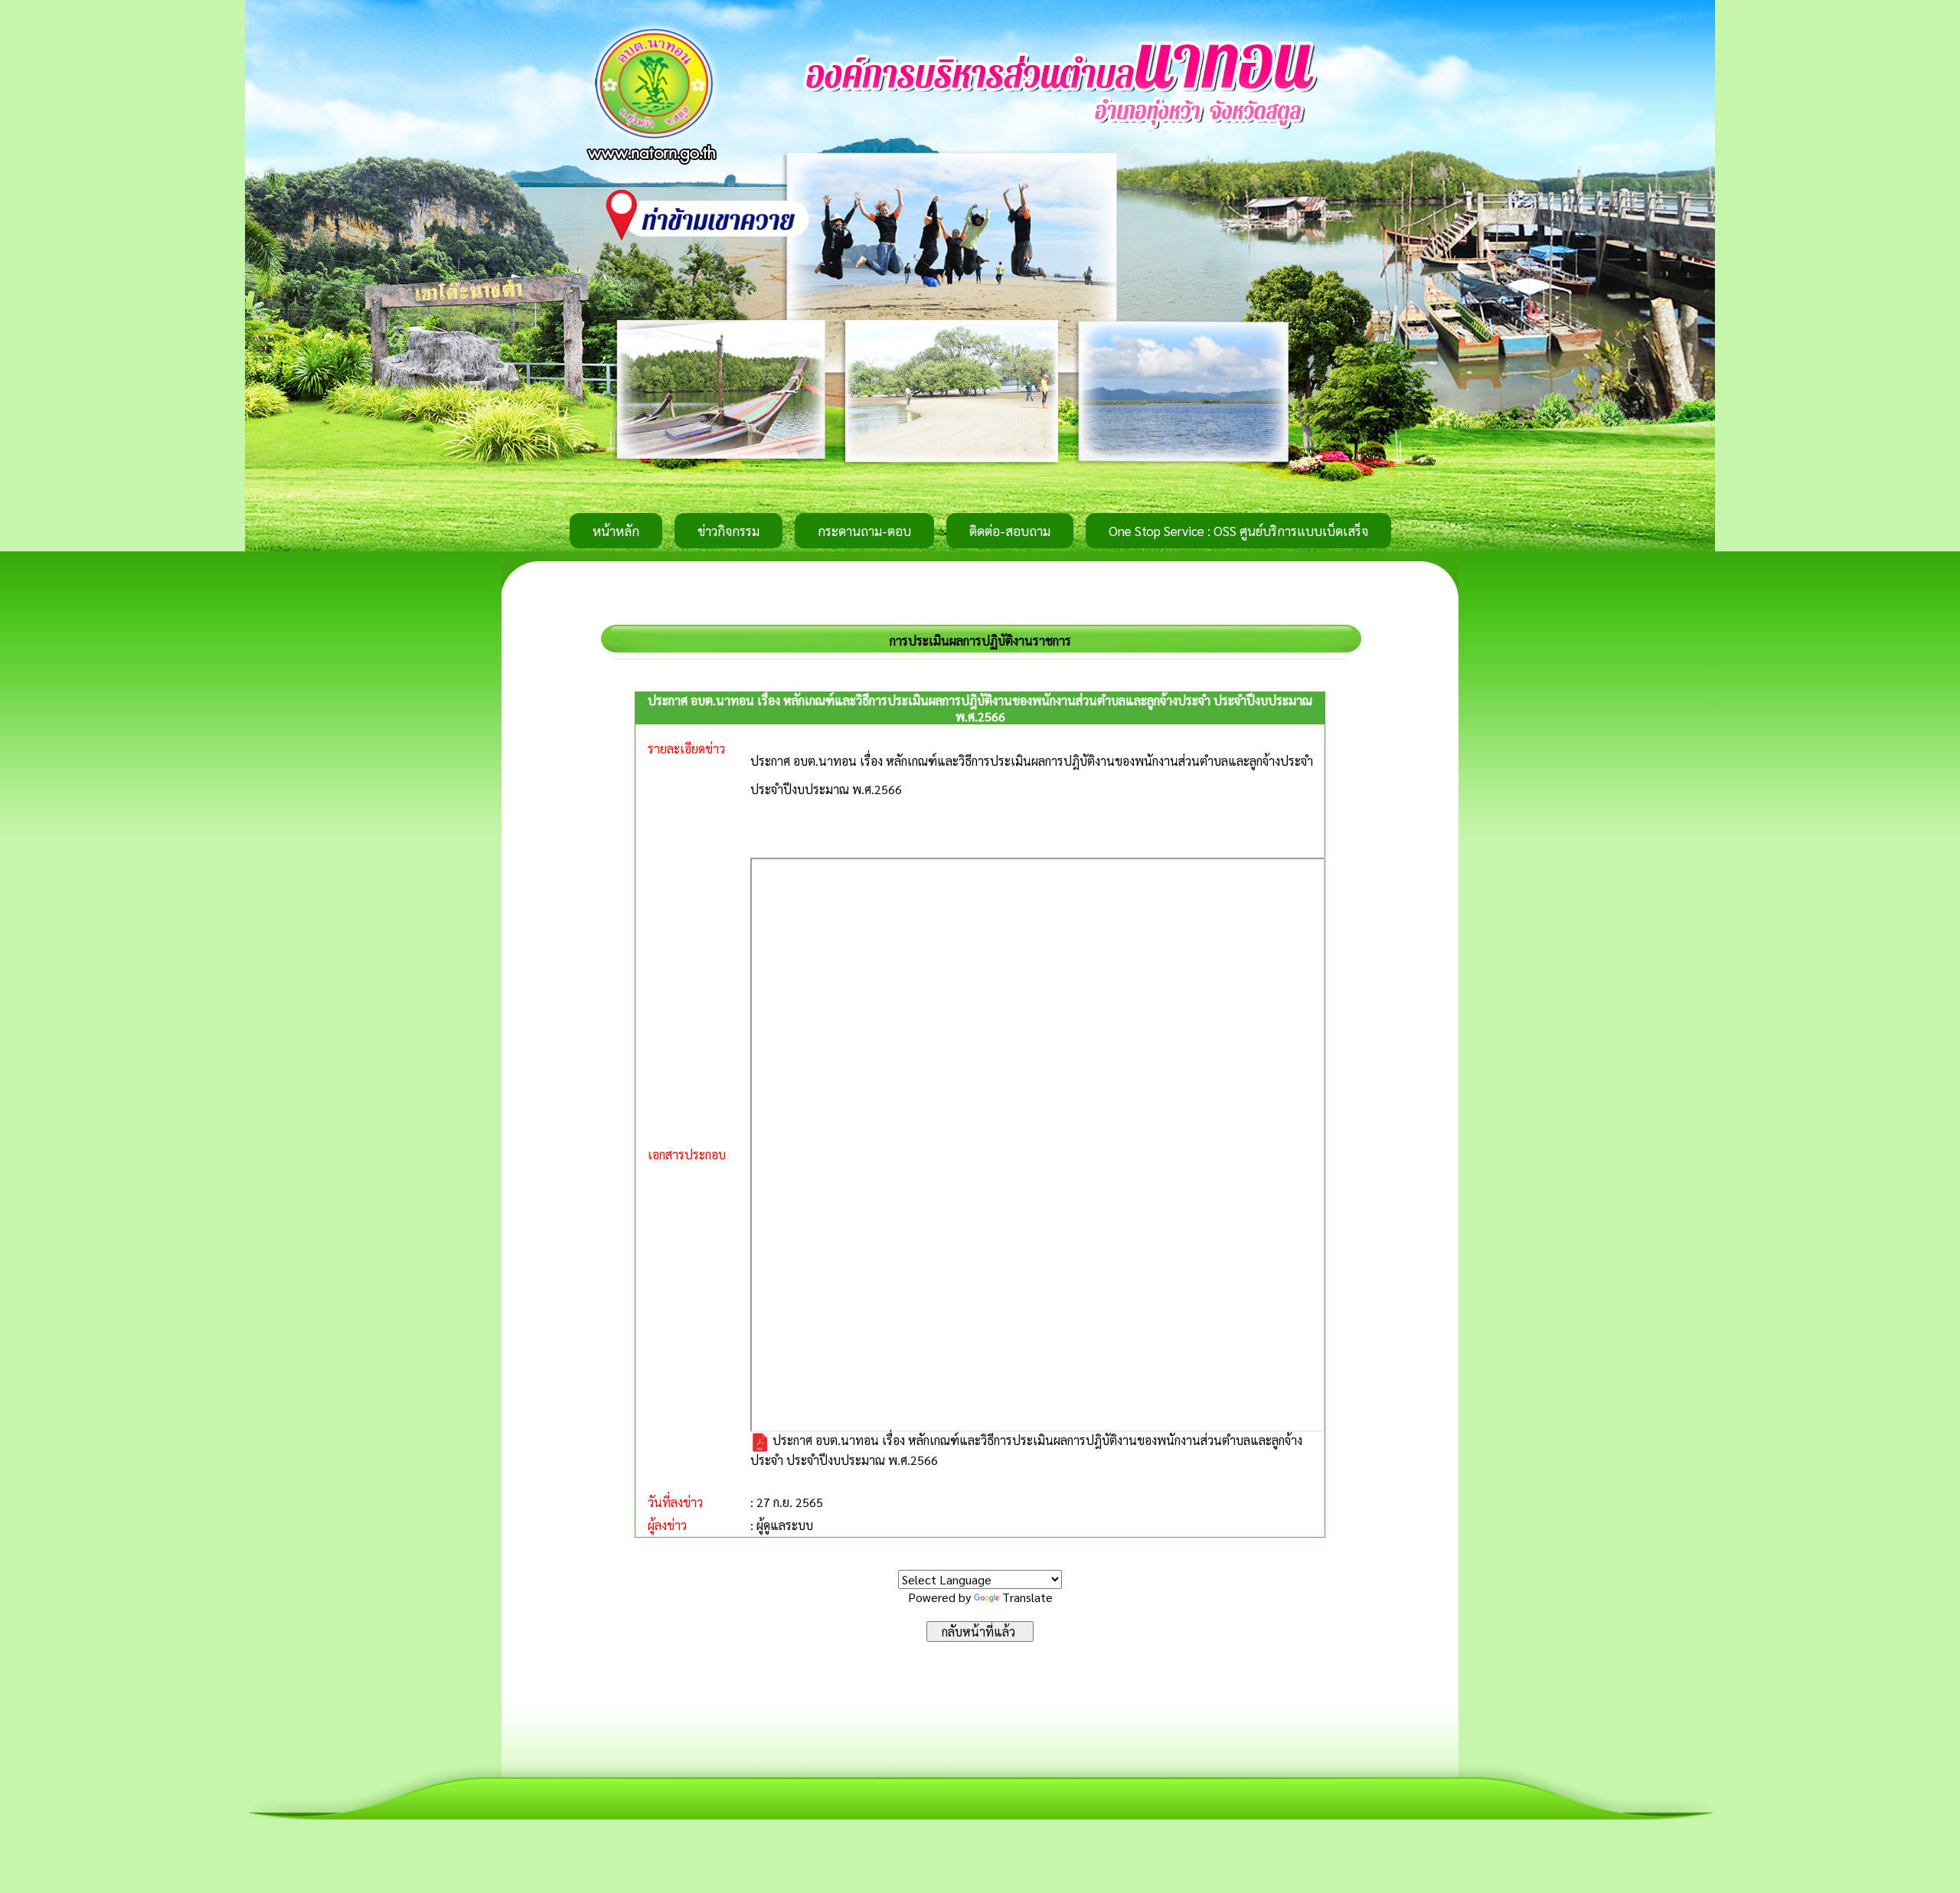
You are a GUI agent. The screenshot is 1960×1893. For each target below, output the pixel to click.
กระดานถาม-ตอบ (864, 531)
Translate (1027, 1597)
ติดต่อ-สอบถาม (1010, 531)
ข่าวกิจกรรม (728, 531)
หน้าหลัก (616, 531)
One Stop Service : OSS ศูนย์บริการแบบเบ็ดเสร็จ (1238, 531)
